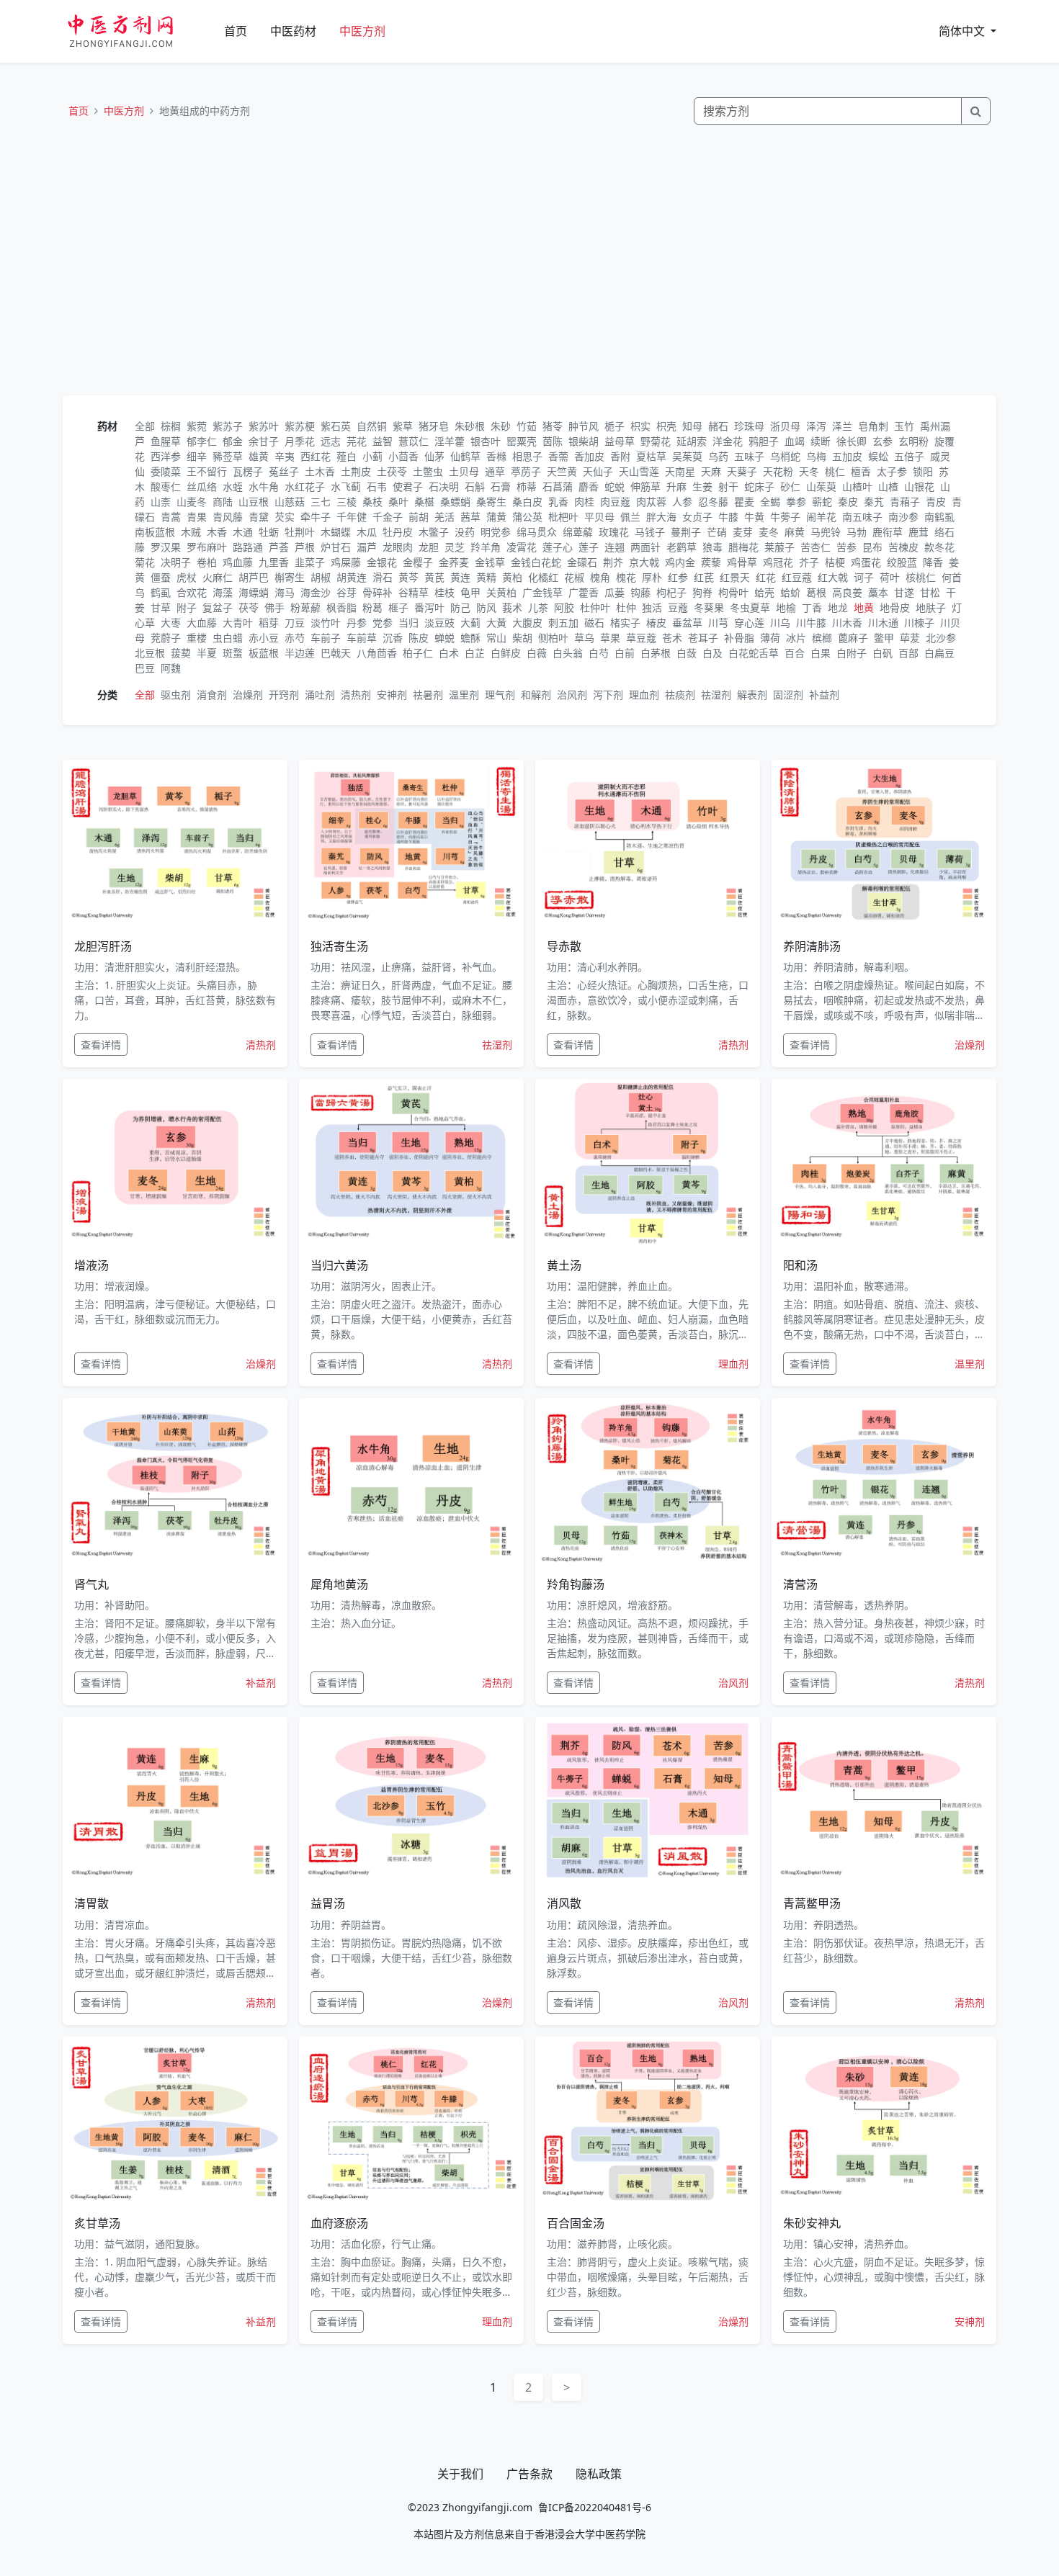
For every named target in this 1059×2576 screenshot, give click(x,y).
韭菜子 (310, 562)
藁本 (878, 592)
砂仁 (790, 486)
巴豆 (145, 668)
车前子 (326, 638)
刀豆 (295, 623)
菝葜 (181, 653)
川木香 (847, 623)
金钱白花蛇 (536, 562)
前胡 (419, 517)
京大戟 (644, 562)
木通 (243, 532)
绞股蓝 (902, 562)
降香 (933, 562)
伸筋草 (645, 486)
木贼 (191, 532)
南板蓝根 (155, 532)
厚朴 (652, 577)
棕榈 (171, 426)
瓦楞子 (248, 471)
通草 (495, 471)
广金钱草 (542, 592)
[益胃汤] (411, 1801)
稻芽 (269, 623)
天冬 (809, 471)
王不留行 (207, 471)
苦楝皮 (903, 547)
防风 (486, 607)
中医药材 (293, 31)
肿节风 (584, 426)
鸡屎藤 (346, 562)
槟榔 (822, 638)
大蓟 (470, 623)
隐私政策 (599, 2474)
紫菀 (197, 426)
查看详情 (101, 1045)
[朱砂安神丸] (884, 2121)
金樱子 (418, 562)
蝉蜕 (444, 638)
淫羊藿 (450, 441)
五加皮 (847, 456)
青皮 (936, 502)
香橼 (496, 456)
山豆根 (254, 502)
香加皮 (589, 456)
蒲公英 (527, 517)
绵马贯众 (537, 532)
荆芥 (613, 562)
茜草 (470, 517)
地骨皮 (895, 607)
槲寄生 (290, 577)
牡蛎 (269, 532)
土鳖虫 (428, 471)
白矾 (882, 653)
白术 (449, 653)
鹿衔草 (888, 532)
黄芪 (434, 577)
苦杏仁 (816, 547)
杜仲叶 (595, 607)
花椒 (574, 577)
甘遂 (904, 592)
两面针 (645, 547)
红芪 (704, 577)
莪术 (512, 607)
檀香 (861, 471)
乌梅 (816, 456)
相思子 (527, 456)
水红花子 (305, 486)
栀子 (615, 426)
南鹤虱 (939, 517)
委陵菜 (166, 471)
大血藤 (202, 623)
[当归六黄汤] (411, 1163)
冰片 (796, 638)
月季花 (300, 441)
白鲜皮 (506, 653)
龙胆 (429, 547)
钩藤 (640, 592)
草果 (610, 638)
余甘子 (264, 441)
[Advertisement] (529, 260)
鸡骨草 (742, 562)
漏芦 (367, 547)
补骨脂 (739, 638)
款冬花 (939, 547)
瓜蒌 (615, 592)
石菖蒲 (558, 486)
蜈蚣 (878, 456)
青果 (197, 517)
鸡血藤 (238, 562)
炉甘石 (336, 547)
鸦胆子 (764, 441)
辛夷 (285, 456)
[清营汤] (884, 1482)
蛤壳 (764, 592)
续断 (821, 441)
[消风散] (648, 1801)
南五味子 (862, 517)
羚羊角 (486, 547)
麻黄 (795, 532)
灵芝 (455, 547)
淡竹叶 (326, 623)
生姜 (702, 486)
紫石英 (336, 426)
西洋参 (166, 456)
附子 (187, 607)
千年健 (352, 517)
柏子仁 (418, 653)
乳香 (558, 502)
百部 (908, 653)
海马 (285, 592)
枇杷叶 (563, 517)
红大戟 (833, 577)
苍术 (672, 638)
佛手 (274, 607)
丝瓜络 (202, 486)
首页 (236, 31)
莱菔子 (779, 547)
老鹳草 (682, 547)
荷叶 (890, 577)
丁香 (812, 607)
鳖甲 (884, 638)
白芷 (475, 653)
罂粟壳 (522, 441)
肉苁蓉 (651, 502)
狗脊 (702, 592)
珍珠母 (749, 426)
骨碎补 (377, 592)
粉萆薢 (305, 607)
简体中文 (963, 31)
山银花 (919, 486)
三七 (321, 502)
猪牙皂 (434, 426)
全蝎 (770, 502)
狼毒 (712, 547)
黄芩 (408, 577)
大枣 (171, 623)
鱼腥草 (166, 441)
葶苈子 (526, 471)
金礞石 (582, 562)
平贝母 (599, 517)
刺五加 (563, 623)
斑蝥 (233, 653)
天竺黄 (562, 471)
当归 (408, 623)
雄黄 (259, 456)
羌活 (444, 517)
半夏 (207, 653)
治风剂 (572, 695)
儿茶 (538, 607)
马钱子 (650, 532)
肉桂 (584, 502)
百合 (795, 653)
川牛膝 (811, 623)
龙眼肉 (398, 547)
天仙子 (598, 471)
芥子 (809, 562)
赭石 (718, 426)
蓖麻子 (853, 638)
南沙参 (903, 517)
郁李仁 (202, 441)
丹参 (357, 623)
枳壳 (666, 426)
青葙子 (905, 502)
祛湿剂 (716, 695)
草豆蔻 (641, 638)
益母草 (620, 441)
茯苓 (249, 607)
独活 (652, 607)
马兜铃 (826, 532)
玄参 (882, 441)
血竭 (795, 441)
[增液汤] (175, 1163)
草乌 (584, 638)
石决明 (444, 486)
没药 (465, 532)
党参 (383, 623)
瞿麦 (744, 502)
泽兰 (842, 426)
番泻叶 (429, 607)
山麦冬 (192, 502)
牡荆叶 (300, 532)
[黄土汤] (648, 1163)
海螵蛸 (254, 592)
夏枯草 (651, 456)
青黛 (259, 517)
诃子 (864, 577)
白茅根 (656, 653)
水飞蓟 (346, 486)
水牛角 (264, 486)
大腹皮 (527, 623)
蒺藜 (711, 562)
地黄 (864, 607)
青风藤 (228, 517)
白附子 (852, 653)
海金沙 (316, 592)
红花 (766, 577)
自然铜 (372, 426)
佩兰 (630, 517)
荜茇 (910, 638)
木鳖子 (434, 532)
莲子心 (558, 547)
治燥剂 (248, 695)
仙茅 (434, 456)
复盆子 (218, 607)
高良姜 (847, 592)
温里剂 (464, 695)
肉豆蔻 (615, 502)
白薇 (537, 653)
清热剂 (356, 695)
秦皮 (848, 502)
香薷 (558, 456)
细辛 (197, 456)
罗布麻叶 (207, 547)
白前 (625, 653)
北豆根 (150, 653)
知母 (692, 426)
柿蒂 (527, 486)
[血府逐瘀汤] (411, 2121)
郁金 (233, 441)
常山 (496, 638)
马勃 (857, 532)
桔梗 (835, 562)
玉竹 (904, 426)
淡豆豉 (439, 623)
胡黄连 (352, 577)
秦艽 (874, 502)
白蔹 (687, 653)
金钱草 (490, 562)
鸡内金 (680, 562)
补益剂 (824, 695)
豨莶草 (228, 456)
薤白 (347, 456)
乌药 (718, 456)
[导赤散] (648, 844)
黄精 (486, 577)
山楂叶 (857, 486)
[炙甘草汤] (175, 2121)
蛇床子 (759, 486)
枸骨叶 (733, 592)
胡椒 (321, 577)
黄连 (460, 577)
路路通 (248, 547)
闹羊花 (821, 517)
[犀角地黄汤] (411, 1482)
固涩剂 (788, 695)
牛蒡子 (785, 517)
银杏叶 (486, 441)
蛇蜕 (615, 486)
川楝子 (919, 623)
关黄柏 (501, 592)
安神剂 (392, 695)
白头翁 (568, 653)
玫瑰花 (614, 532)
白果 (821, 653)
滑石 (383, 577)
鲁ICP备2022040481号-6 (595, 2507)
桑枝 (372, 502)
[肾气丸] (175, 1482)
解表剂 (752, 695)
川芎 (718, 623)
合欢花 (192, 592)
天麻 (711, 471)
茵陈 (553, 441)
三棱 (347, 502)
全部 (145, 426)
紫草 (403, 426)
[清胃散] (175, 1801)
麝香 (589, 486)
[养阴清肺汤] (884, 844)
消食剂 (212, 695)
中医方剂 (362, 31)
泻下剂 (608, 695)
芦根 (305, 547)
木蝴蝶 (336, 532)
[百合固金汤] (648, 2121)
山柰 (161, 502)
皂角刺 (873, 426)
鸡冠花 (778, 562)
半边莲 (300, 653)
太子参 (892, 471)
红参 (678, 577)
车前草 (362, 638)
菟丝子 (284, 471)
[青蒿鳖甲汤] (884, 1801)
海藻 (223, 592)
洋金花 (728, 441)
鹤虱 (161, 592)
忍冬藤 (713, 502)
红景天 (735, 577)
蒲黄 (496, 517)
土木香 (320, 471)
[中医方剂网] (138, 31)
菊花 (145, 562)
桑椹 (424, 502)
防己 (460, 607)
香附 (620, 456)
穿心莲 (749, 623)
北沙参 (941, 638)
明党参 (496, 532)
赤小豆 (264, 638)
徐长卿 (852, 441)
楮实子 (625, 623)
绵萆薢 (578, 532)
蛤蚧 (790, 592)
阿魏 (171, 668)
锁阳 (923, 471)
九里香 (274, 562)
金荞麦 (454, 562)
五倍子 (909, 456)
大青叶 (238, 623)
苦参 (846, 547)
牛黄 (754, 517)
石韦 (377, 486)
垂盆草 (687, 623)
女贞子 (697, 517)
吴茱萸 (687, 456)
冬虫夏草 (750, 607)
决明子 (176, 562)
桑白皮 (527, 502)
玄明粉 (913, 441)
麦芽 (743, 532)
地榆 (786, 607)
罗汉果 (166, 547)
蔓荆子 (686, 532)
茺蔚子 (166, 638)
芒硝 (717, 532)
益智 (383, 441)
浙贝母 (785, 426)
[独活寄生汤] (411, 844)
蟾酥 (470, 638)
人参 (682, 502)
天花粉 (778, 471)
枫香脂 (341, 607)
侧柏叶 (553, 638)
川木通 (883, 623)
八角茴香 (377, 653)
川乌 (780, 623)
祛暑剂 (428, 695)
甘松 (930, 592)
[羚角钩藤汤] (648, 1482)
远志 (331, 441)
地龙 (838, 607)
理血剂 (644, 695)
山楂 (888, 486)
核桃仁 (921, 577)
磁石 (594, 623)
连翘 (615, 547)
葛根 (816, 592)
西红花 (316, 456)
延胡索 (692, 441)
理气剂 (500, 695)
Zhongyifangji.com (487, 2507)
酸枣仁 (166, 486)
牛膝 (728, 517)
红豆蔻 (797, 577)
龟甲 (470, 592)
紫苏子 (228, 426)
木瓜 (367, 532)
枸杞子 (671, 592)
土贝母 (464, 471)
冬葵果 (709, 607)
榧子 (398, 607)
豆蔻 (678, 607)
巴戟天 (336, 653)
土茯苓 (392, 471)
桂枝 (444, 592)
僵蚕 (161, 577)
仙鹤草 (465, 456)
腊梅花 (743, 547)
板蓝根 (264, 653)
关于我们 (460, 2474)
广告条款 (529, 2474)
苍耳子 (703, 638)
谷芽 (347, 592)
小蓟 (372, 456)
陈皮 (419, 638)
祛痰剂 (680, 695)
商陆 (223, 502)
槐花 (626, 577)
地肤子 (931, 607)
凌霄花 (522, 547)
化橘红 (543, 577)
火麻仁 (218, 577)
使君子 (408, 486)
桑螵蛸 (455, 502)
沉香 (393, 638)
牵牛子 (316, 517)
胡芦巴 (254, 577)
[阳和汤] (884, 1163)
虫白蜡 (228, 638)
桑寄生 (491, 502)
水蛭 (233, 486)
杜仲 (626, 607)
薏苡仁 (414, 441)
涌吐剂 (320, 695)
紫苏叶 (264, 426)
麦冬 (769, 532)
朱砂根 (470, 426)
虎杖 (187, 577)
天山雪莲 (639, 471)
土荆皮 (356, 471)
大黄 (496, 623)
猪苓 (553, 426)
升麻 (676, 486)
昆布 (872, 547)
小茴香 (403, 456)
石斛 (475, 486)
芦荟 (279, 547)
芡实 (285, 517)
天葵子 (742, 471)
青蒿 (171, 517)
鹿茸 (919, 532)
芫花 (357, 441)
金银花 (382, 562)
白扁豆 (939, 653)
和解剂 (536, 695)
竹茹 (527, 426)
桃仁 (835, 471)
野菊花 (656, 441)
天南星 (680, 471)
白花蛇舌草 (754, 653)
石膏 (501, 486)
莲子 (589, 547)
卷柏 (207, 562)
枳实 (640, 426)
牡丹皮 (398, 532)
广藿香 (584, 592)
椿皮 (656, 623)
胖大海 (661, 517)
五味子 (749, 456)
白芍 (599, 653)
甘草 (161, 607)
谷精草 (414, 592)
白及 (712, 653)
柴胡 (522, 638)
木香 (217, 532)
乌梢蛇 (785, 456)
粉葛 (372, 607)
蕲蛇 (822, 502)
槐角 (600, 577)
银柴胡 (584, 441)
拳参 (796, 502)
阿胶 (564, 607)
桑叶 (398, 502)
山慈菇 (290, 502)
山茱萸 (821, 486)
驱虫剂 (176, 695)
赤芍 (295, 638)
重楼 (197, 638)
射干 (728, 486)
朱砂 (501, 426)
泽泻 (816, 426)
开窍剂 (284, 695)
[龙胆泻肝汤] (175, 844)
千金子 (388, 517)
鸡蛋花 (866, 562)
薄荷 (770, 638)
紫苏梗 (300, 426)
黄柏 (512, 577)
